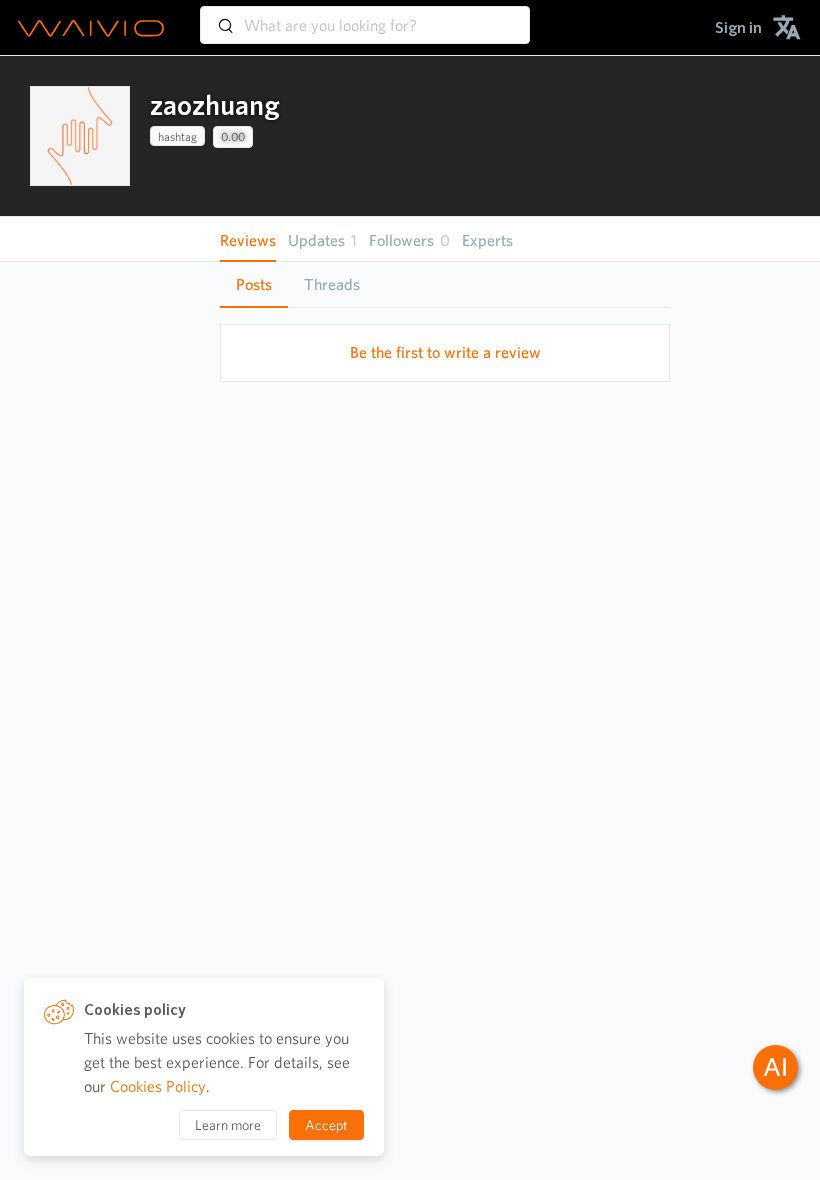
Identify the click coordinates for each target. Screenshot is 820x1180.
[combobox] (365, 16)
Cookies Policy (158, 1086)
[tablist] (445, 284)
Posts (254, 284)
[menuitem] (738, 27)
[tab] (254, 285)
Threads (332, 284)
